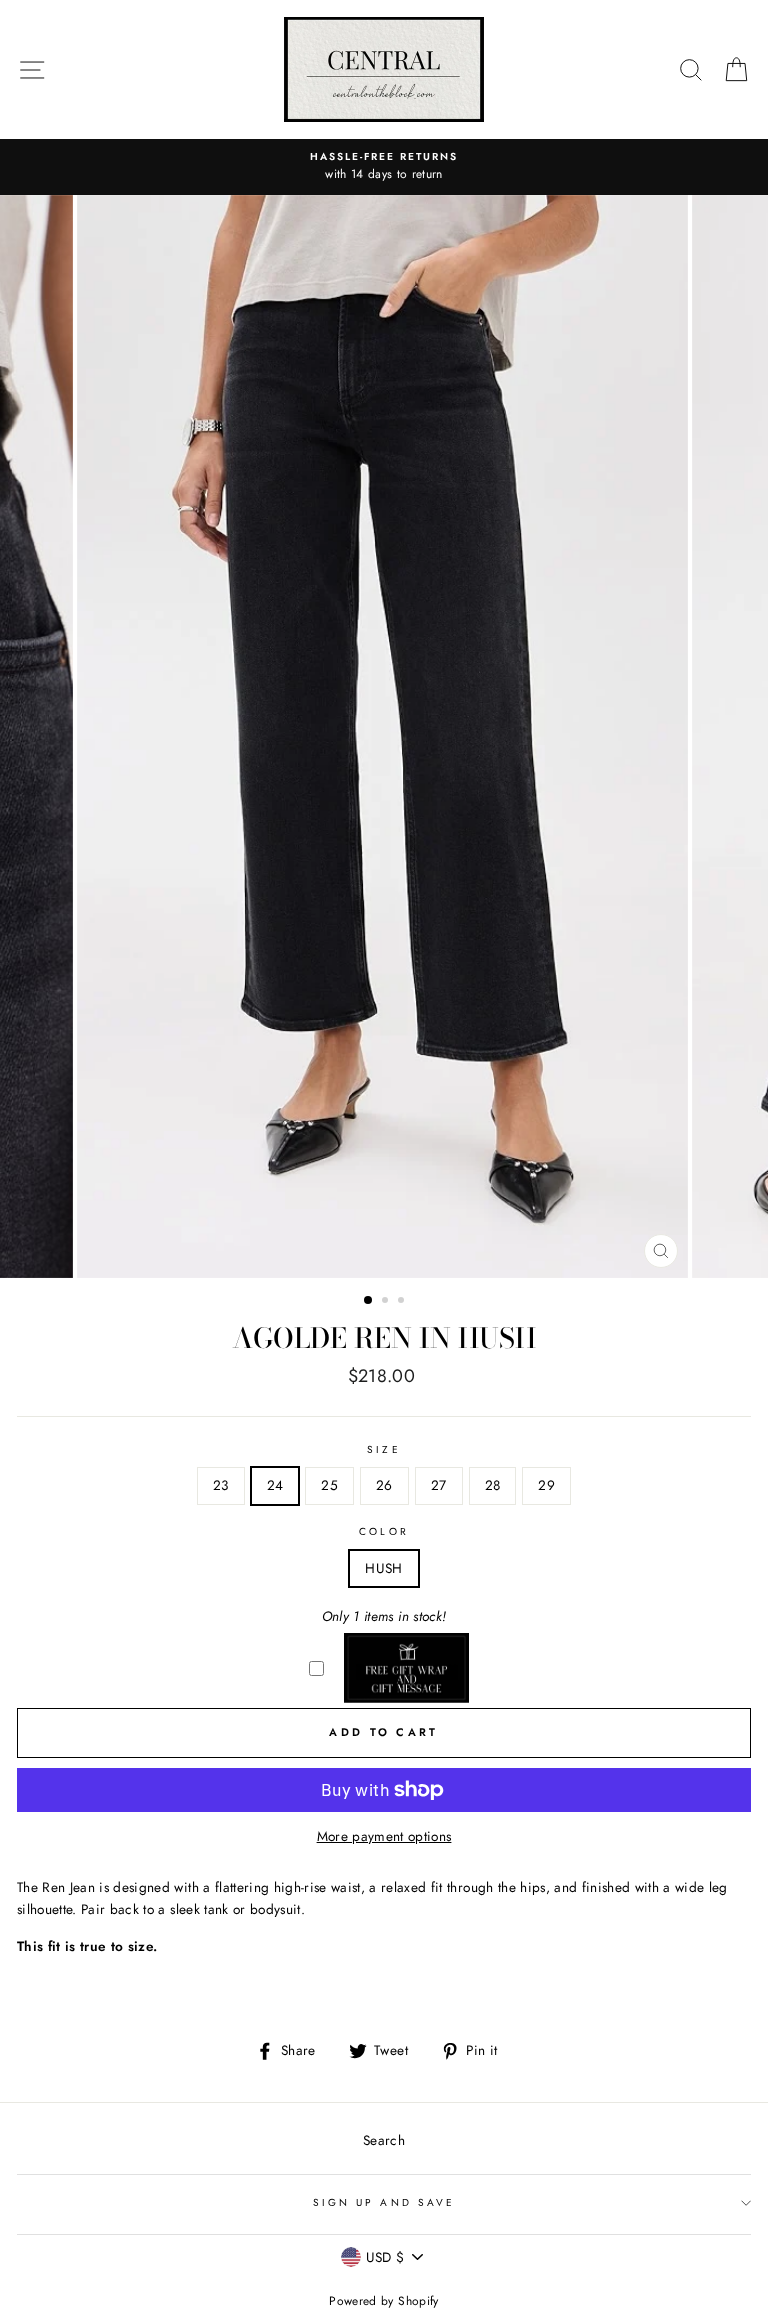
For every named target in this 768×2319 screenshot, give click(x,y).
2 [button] (387, 1302)
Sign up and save (384, 2202)
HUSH (383, 1568)
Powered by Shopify (383, 2301)
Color (383, 1531)
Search (384, 2140)
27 (439, 1485)
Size (383, 1449)
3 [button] (403, 1302)
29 (546, 1485)
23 (221, 1485)
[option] (384, 167)
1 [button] (369, 1301)
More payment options (384, 1836)
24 (275, 1485)
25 (329, 1485)
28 (493, 1485)
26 (384, 1485)
